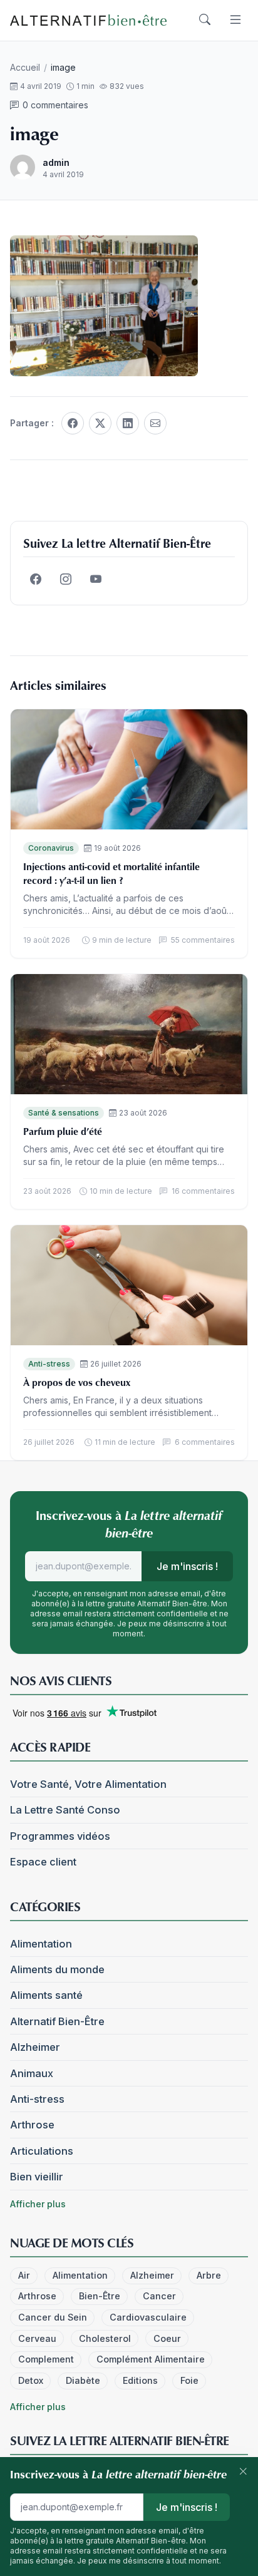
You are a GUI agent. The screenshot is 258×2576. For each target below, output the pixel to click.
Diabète (83, 2380)
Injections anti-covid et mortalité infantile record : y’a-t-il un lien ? (111, 873)
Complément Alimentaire (151, 2359)
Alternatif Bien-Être (57, 2021)
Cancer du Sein (53, 2317)
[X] (100, 423)
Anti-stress (49, 1364)
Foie (189, 2380)
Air (24, 2275)
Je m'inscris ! (187, 1566)
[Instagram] (66, 580)
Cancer (159, 2296)
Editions (140, 2380)
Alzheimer (35, 2047)
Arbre (209, 2275)
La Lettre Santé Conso (65, 1810)
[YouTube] (96, 580)
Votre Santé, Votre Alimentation (88, 1784)
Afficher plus (38, 2204)
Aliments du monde (57, 1969)
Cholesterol (105, 2338)
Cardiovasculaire (148, 2317)
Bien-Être (100, 2296)
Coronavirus (51, 848)
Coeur (167, 2338)
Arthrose (32, 2125)
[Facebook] (73, 423)
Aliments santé (46, 1995)
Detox (31, 2380)
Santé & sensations (64, 1113)
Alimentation (41, 1944)
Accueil (25, 67)
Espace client (43, 1862)
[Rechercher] (205, 20)
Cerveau (37, 2338)
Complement (46, 2359)
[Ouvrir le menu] (235, 20)
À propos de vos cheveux (77, 1382)
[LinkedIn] (128, 423)
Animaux (32, 2073)
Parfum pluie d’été (63, 1131)
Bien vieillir (37, 2177)
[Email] (155, 423)
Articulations (42, 2151)
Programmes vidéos (60, 1836)
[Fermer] (243, 2472)
